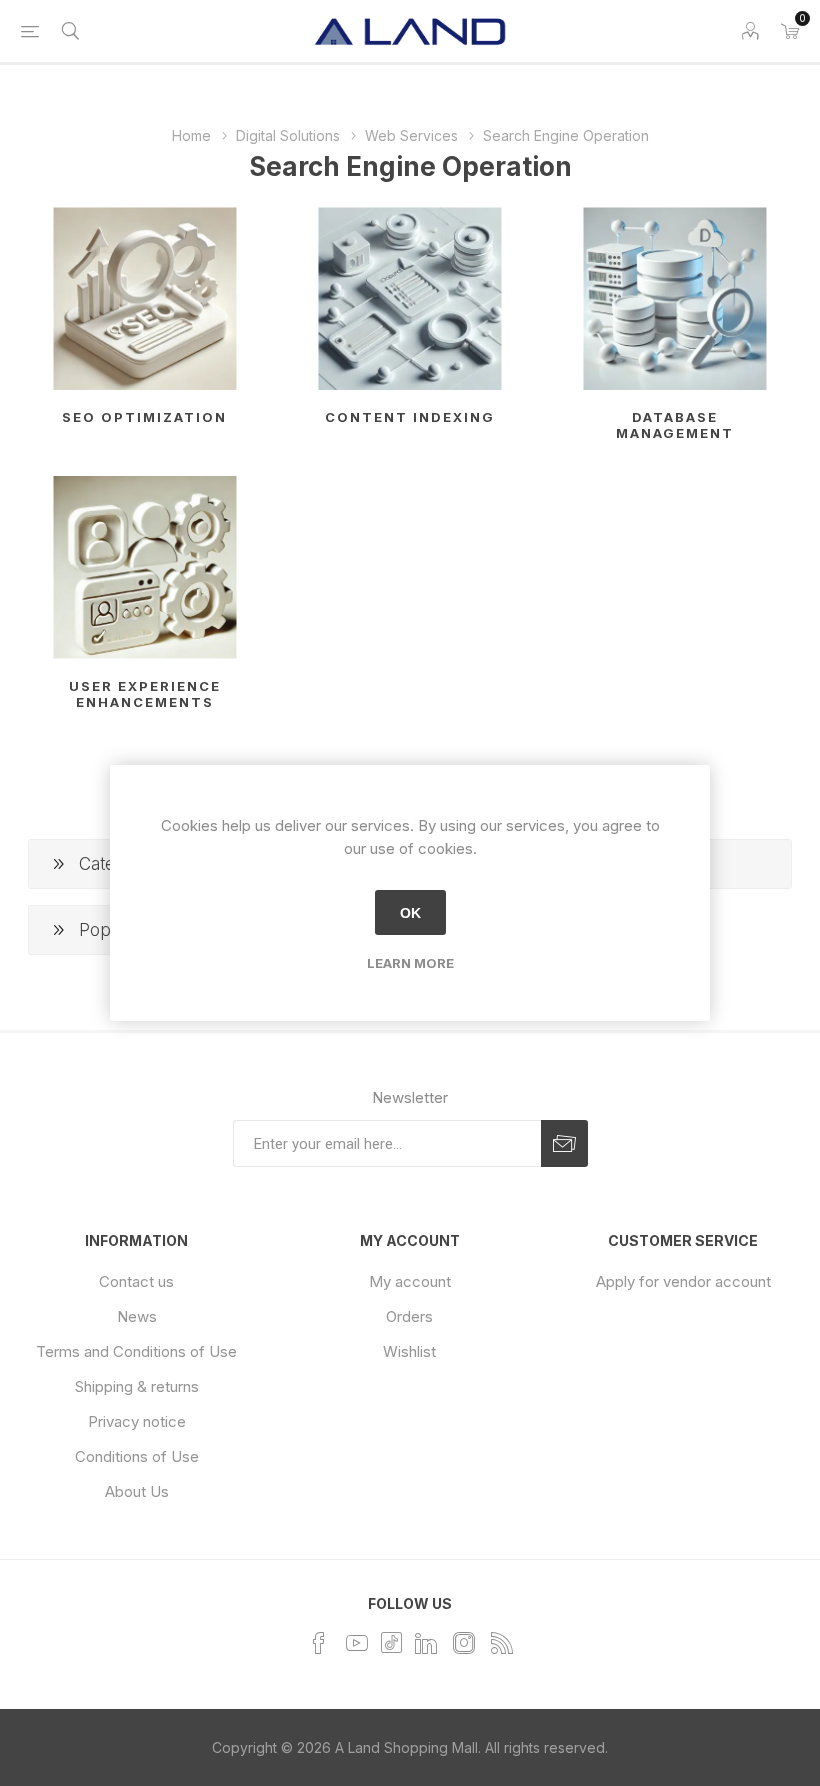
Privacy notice (137, 1421)
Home (191, 135)
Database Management (675, 425)
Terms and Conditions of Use (136, 1351)
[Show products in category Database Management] (675, 298)
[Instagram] (464, 1643)
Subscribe (564, 1143)
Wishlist (409, 1351)
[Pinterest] (391, 1641)
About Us (137, 1491)
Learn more (410, 963)
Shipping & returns (137, 1386)
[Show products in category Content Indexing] (410, 298)
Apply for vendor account (683, 1281)
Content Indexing (410, 417)
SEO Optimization (144, 417)
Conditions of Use (137, 1456)
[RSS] (502, 1643)
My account (410, 1281)
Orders (409, 1316)
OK (410, 913)
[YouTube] (357, 1643)
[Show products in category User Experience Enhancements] (145, 567)
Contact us (136, 1281)
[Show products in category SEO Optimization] (145, 298)
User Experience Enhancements (145, 694)
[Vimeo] (426, 1643)
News (137, 1316)
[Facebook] (319, 1643)
